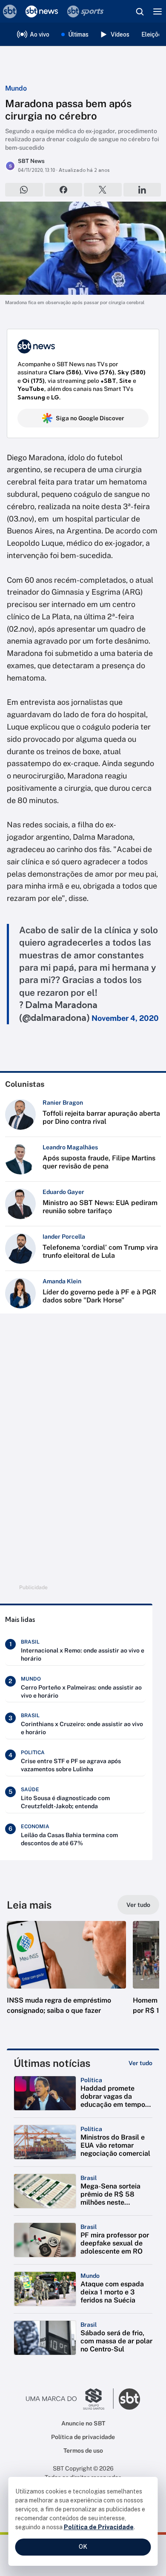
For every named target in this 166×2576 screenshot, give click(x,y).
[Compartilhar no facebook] (64, 190)
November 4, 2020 (125, 1018)
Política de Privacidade (99, 2527)
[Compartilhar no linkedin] (142, 190)
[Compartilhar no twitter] (103, 190)
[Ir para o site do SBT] (129, 2399)
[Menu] (157, 11)
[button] (66, 1976)
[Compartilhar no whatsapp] (24, 190)
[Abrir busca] (140, 11)
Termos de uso (83, 2451)
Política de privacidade (83, 2437)
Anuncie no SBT (83, 2423)
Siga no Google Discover (90, 418)
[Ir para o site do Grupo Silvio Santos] (70, 2399)
